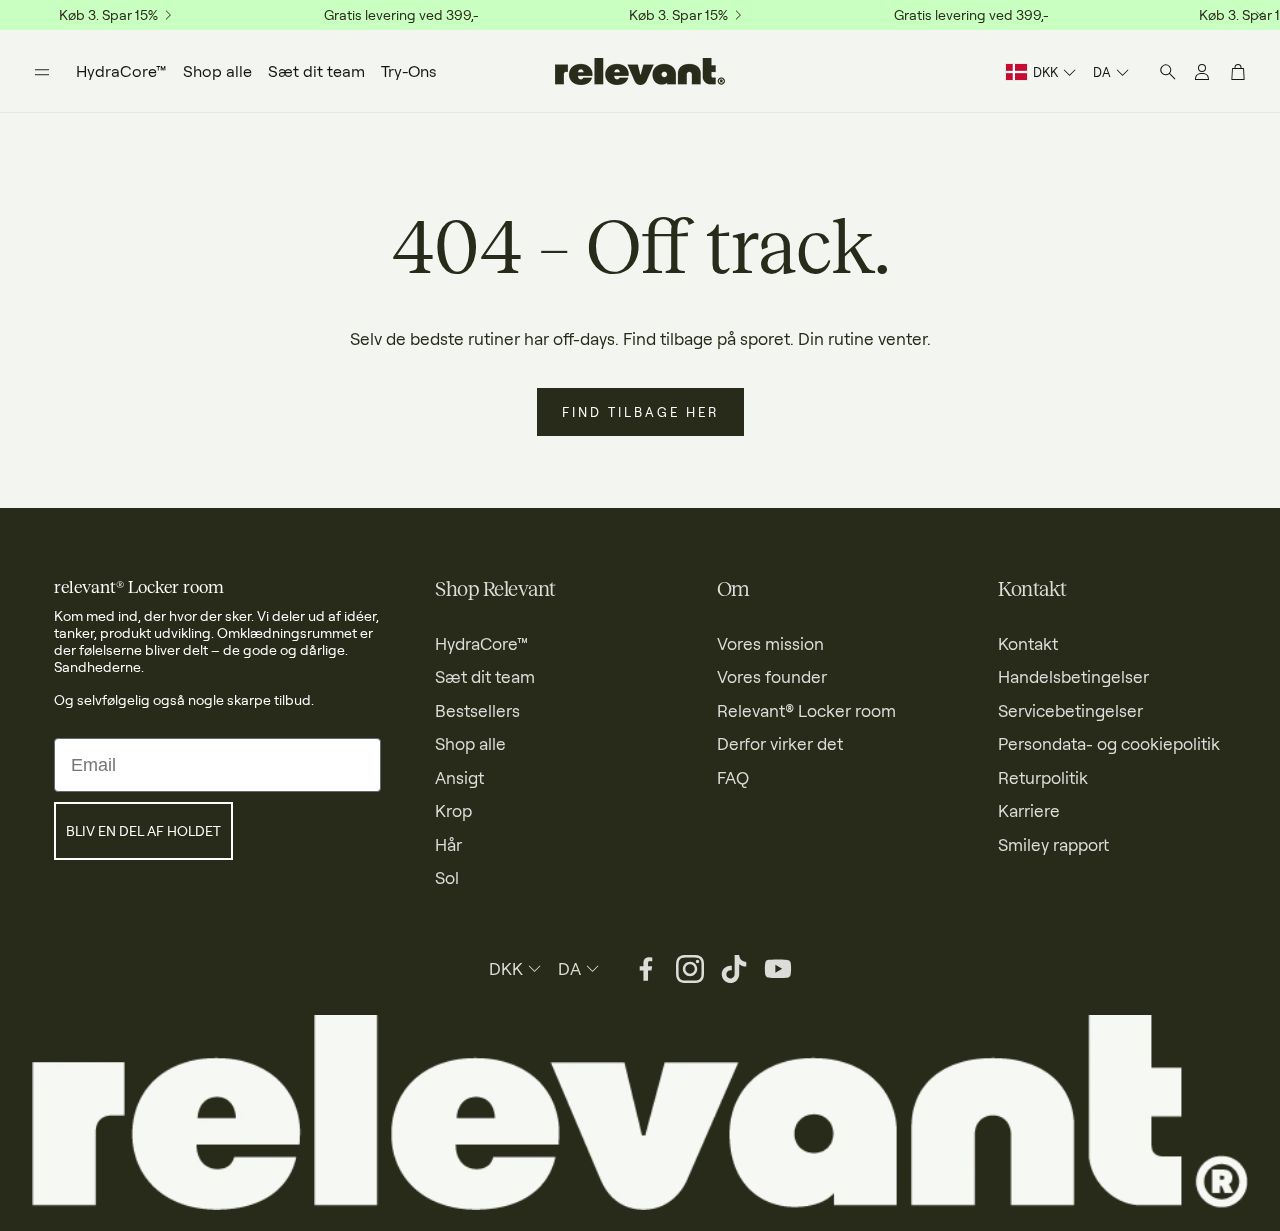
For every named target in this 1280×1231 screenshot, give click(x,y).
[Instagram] (690, 969)
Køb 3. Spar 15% (108, 15)
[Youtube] (778, 969)
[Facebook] (646, 969)
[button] (42, 72)
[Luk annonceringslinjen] (1260, 15)
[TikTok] (734, 969)
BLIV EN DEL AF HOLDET (143, 830)
